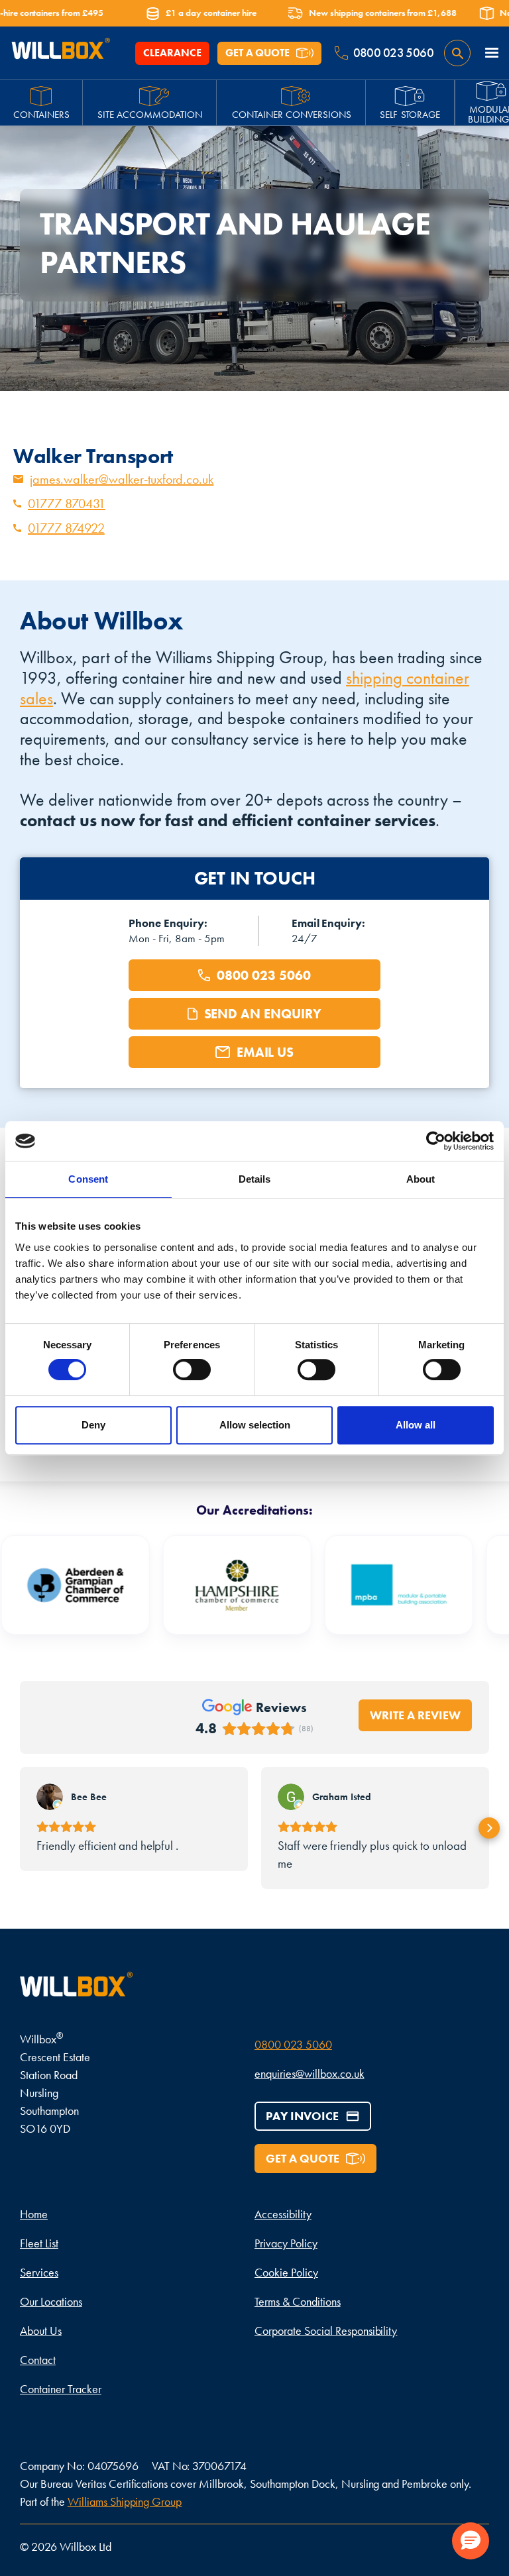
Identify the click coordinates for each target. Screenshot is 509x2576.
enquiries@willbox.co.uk (310, 2073)
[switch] (192, 1369)
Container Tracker (61, 2389)
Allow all (416, 1425)
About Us (41, 2331)
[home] (60, 53)
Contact (38, 2360)
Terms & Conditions (298, 2301)
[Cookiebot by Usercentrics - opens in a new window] (436, 1141)
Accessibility (283, 2214)
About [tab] (421, 1179)
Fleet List (39, 2243)
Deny (93, 1425)
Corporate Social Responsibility (326, 2331)
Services (39, 2272)
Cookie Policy (286, 2272)
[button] (492, 53)
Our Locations (51, 2301)
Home (34, 2214)
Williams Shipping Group (125, 2501)
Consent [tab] (88, 1179)
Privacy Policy (286, 2243)
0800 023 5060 (293, 2044)
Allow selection (255, 1425)
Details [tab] (255, 1179)
